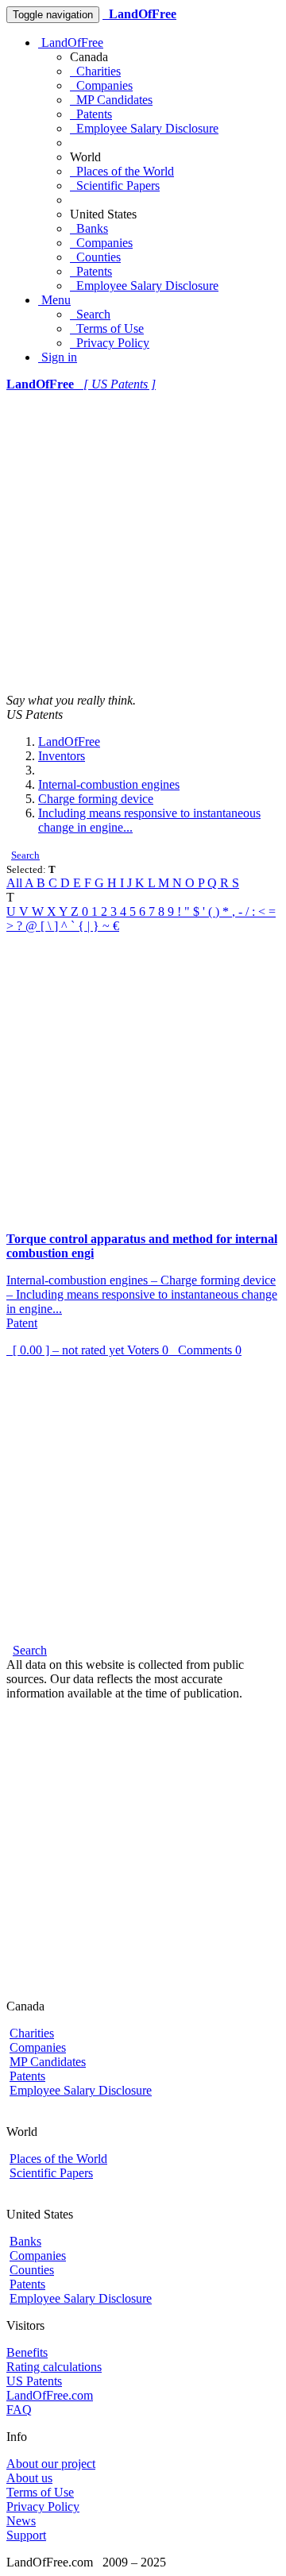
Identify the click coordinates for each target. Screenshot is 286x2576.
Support (26, 2535)
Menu (54, 300)
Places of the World (122, 171)
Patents (91, 114)
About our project (51, 2464)
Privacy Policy (110, 343)
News (21, 2521)
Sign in (58, 357)
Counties (95, 257)
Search (90, 314)
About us (29, 2478)
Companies (101, 85)
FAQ (19, 2410)
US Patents (34, 2381)
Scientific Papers (115, 185)
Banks (89, 228)
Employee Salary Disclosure (144, 128)
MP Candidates (111, 100)
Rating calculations (54, 2367)
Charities (95, 71)
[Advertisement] (143, 543)
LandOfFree (71, 42)
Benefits (27, 2352)
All (15, 883)
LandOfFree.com (50, 2395)
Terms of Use (107, 328)
